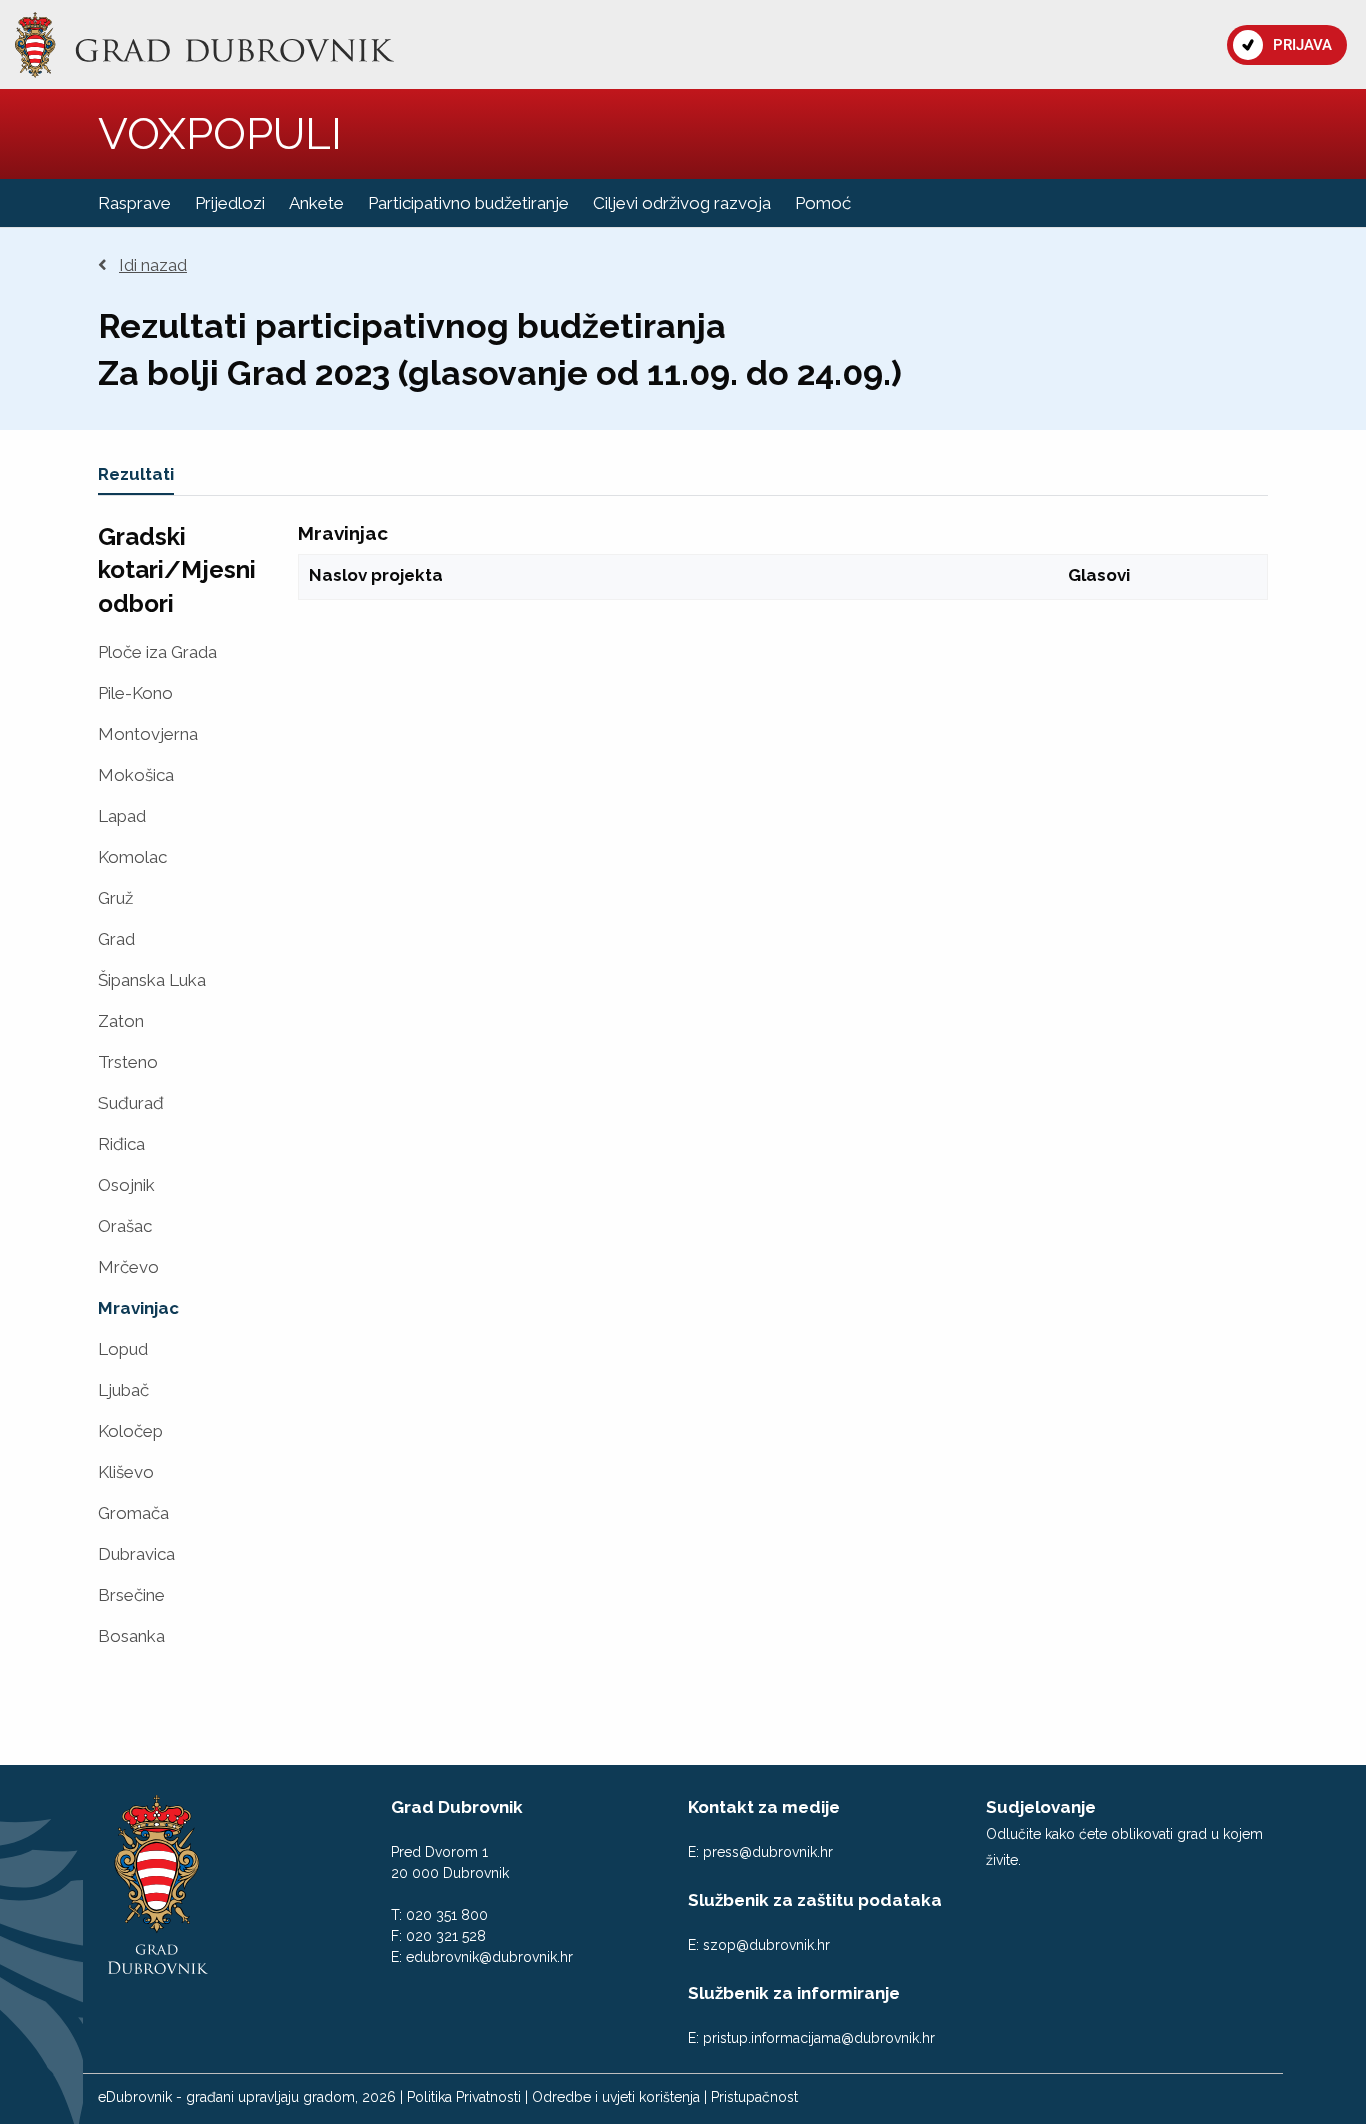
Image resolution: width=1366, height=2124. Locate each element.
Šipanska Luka (152, 980)
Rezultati (136, 474)
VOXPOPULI (220, 133)
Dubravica (136, 1554)
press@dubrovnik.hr (768, 1852)
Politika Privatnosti (464, 2097)
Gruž (115, 898)
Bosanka (131, 1636)
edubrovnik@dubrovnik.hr (489, 1957)
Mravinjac (138, 1308)
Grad (116, 939)
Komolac (132, 857)
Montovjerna (148, 734)
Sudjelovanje (1041, 1807)
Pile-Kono (135, 693)
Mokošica (136, 775)
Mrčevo (128, 1267)
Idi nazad (153, 265)
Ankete (316, 203)
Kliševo (126, 1472)
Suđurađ (131, 1103)
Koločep (130, 1431)
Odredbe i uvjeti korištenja (616, 2097)
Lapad (122, 816)
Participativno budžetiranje (468, 203)
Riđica (121, 1144)
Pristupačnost (754, 2097)
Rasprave (134, 203)
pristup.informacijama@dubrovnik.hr (819, 2038)
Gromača (133, 1513)
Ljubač (123, 1390)
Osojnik (126, 1185)
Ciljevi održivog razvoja (682, 203)
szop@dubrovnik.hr (766, 1945)
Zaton (121, 1021)
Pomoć (823, 203)
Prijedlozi (230, 203)
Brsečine (131, 1595)
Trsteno (128, 1062)
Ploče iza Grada (157, 652)
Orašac (125, 1226)
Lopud (123, 1349)
